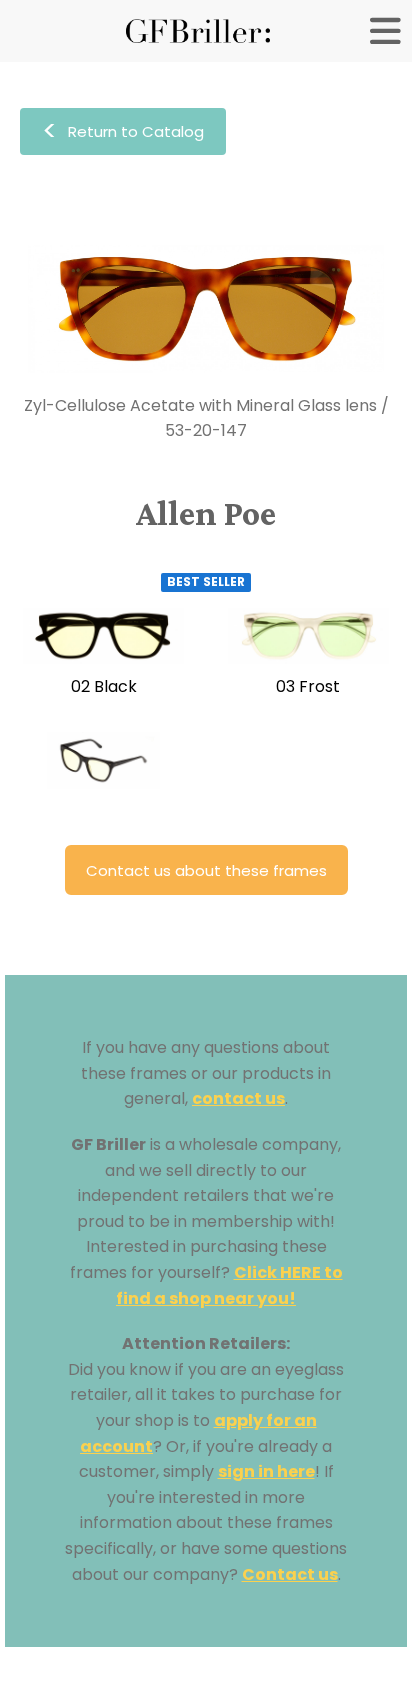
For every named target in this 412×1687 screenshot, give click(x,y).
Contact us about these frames (206, 870)
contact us (238, 1098)
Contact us (290, 1574)
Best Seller (206, 581)
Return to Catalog (123, 131)
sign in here (266, 1471)
